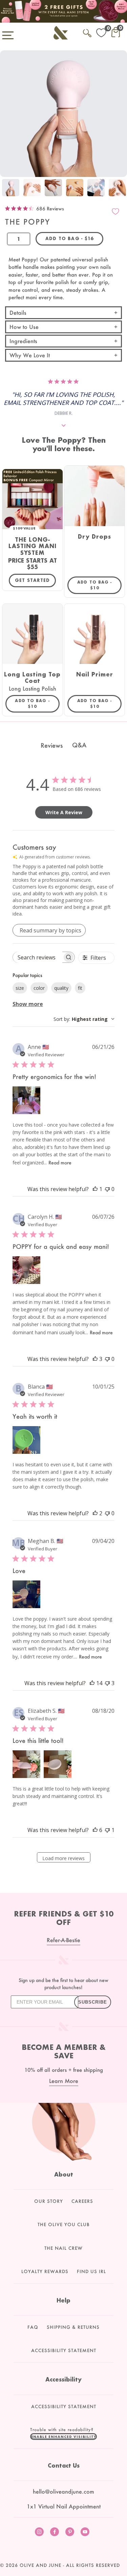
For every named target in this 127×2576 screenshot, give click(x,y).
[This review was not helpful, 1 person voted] (107, 1830)
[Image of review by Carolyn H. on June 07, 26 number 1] (26, 1270)
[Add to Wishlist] (115, 211)
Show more (28, 1004)
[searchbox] (38, 957)
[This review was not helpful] (107, 1683)
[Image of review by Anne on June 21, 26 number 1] (26, 1100)
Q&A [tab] (79, 745)
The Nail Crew (63, 2248)
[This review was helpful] (95, 1359)
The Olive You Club (64, 2224)
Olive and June (40, 2565)
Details (18, 313)
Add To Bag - (99, 585)
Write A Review (64, 812)
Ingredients (23, 341)
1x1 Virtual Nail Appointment (64, 2506)
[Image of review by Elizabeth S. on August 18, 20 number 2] (58, 1764)
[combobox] (84, 1019)
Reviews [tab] (52, 745)
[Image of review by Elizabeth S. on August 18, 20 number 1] (26, 1764)
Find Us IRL (91, 2271)
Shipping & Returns (73, 2327)
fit (80, 988)
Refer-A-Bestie (63, 1940)
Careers (82, 2201)
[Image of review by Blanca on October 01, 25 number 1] (26, 1440)
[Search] (87, 32)
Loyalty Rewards (45, 2271)
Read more (60, 1163)
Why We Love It (30, 355)
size (20, 988)
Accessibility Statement (64, 2350)
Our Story (49, 2201)
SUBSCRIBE (93, 2002)
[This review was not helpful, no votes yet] (107, 1189)
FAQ (33, 2327)
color (39, 988)
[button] (64, 2437)
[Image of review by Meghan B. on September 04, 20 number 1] (26, 1594)
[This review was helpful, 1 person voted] (95, 1189)
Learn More (64, 2081)
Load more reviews (63, 1858)
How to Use (24, 327)
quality (61, 988)
